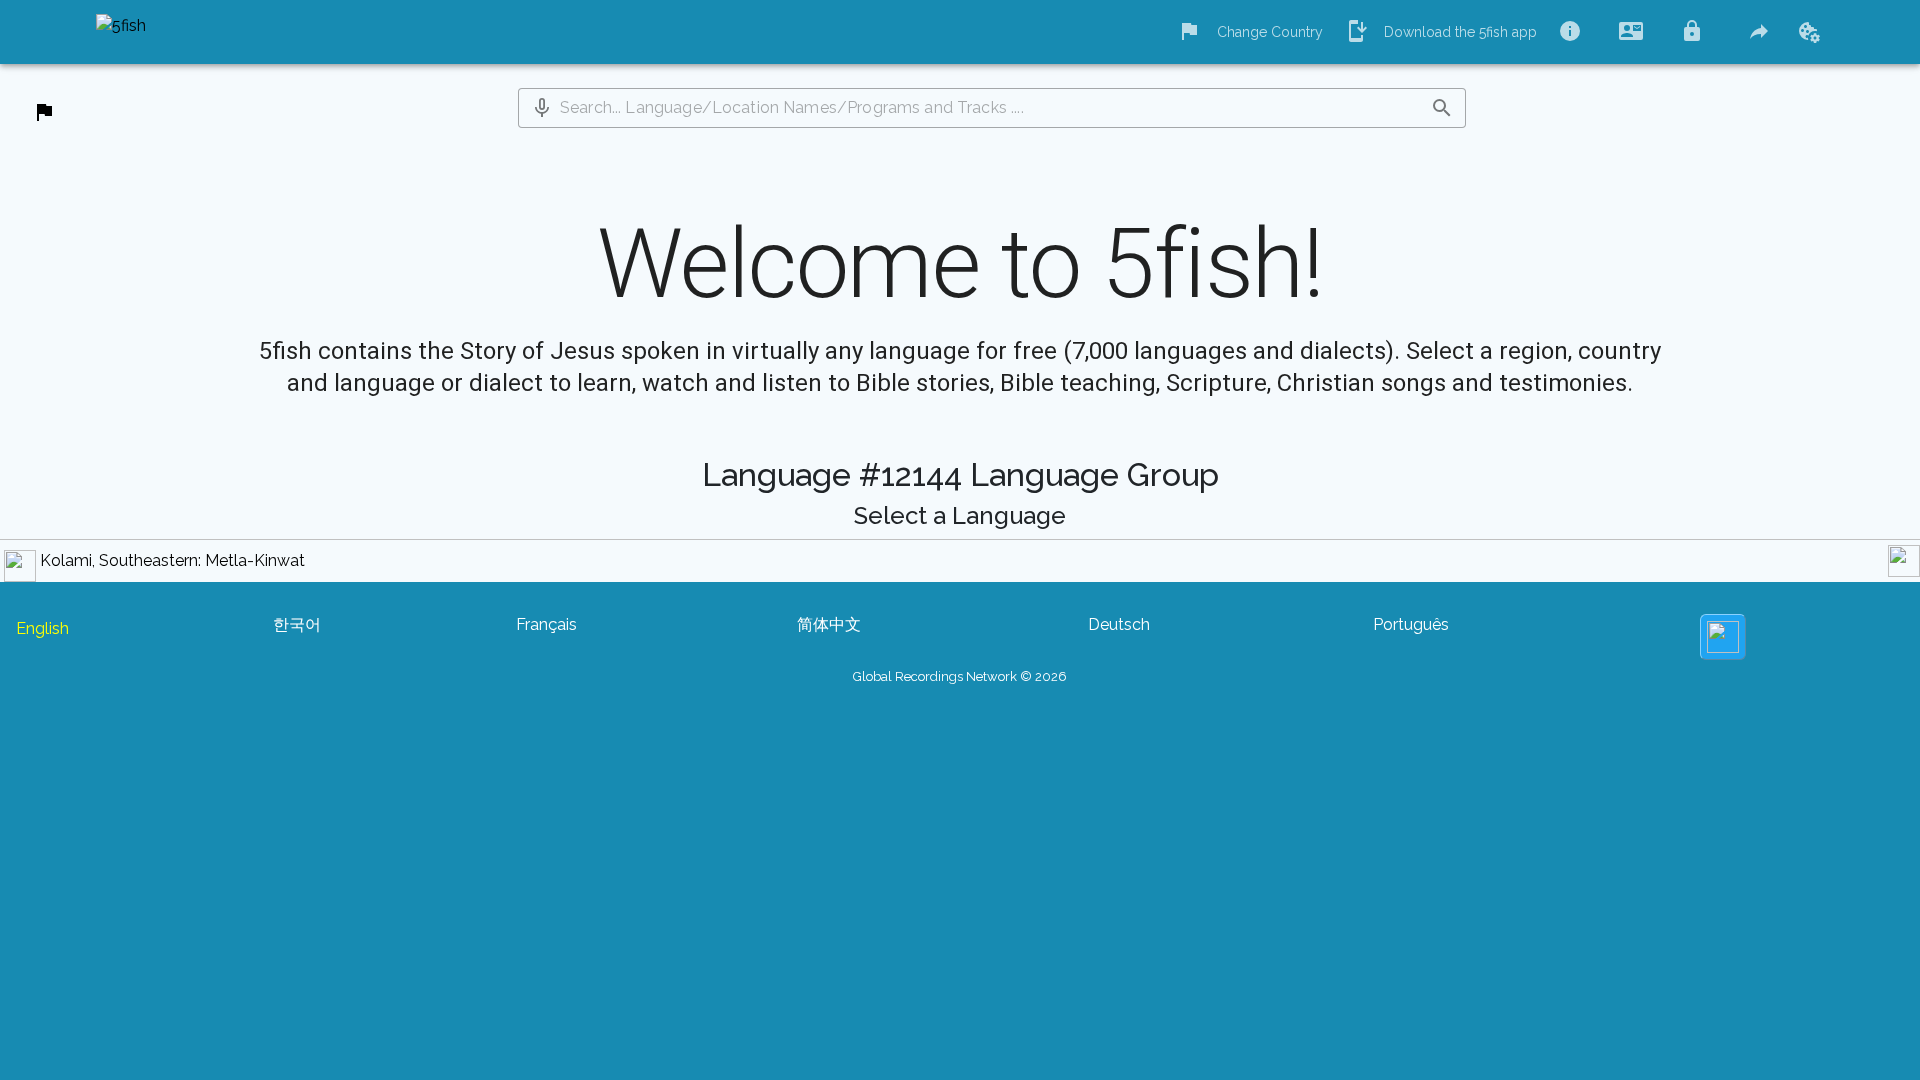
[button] (542, 108)
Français (546, 624)
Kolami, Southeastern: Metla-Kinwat (172, 560)
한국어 (297, 624)
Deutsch (1119, 624)
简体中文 (829, 624)
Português (1411, 624)
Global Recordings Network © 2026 (960, 676)
